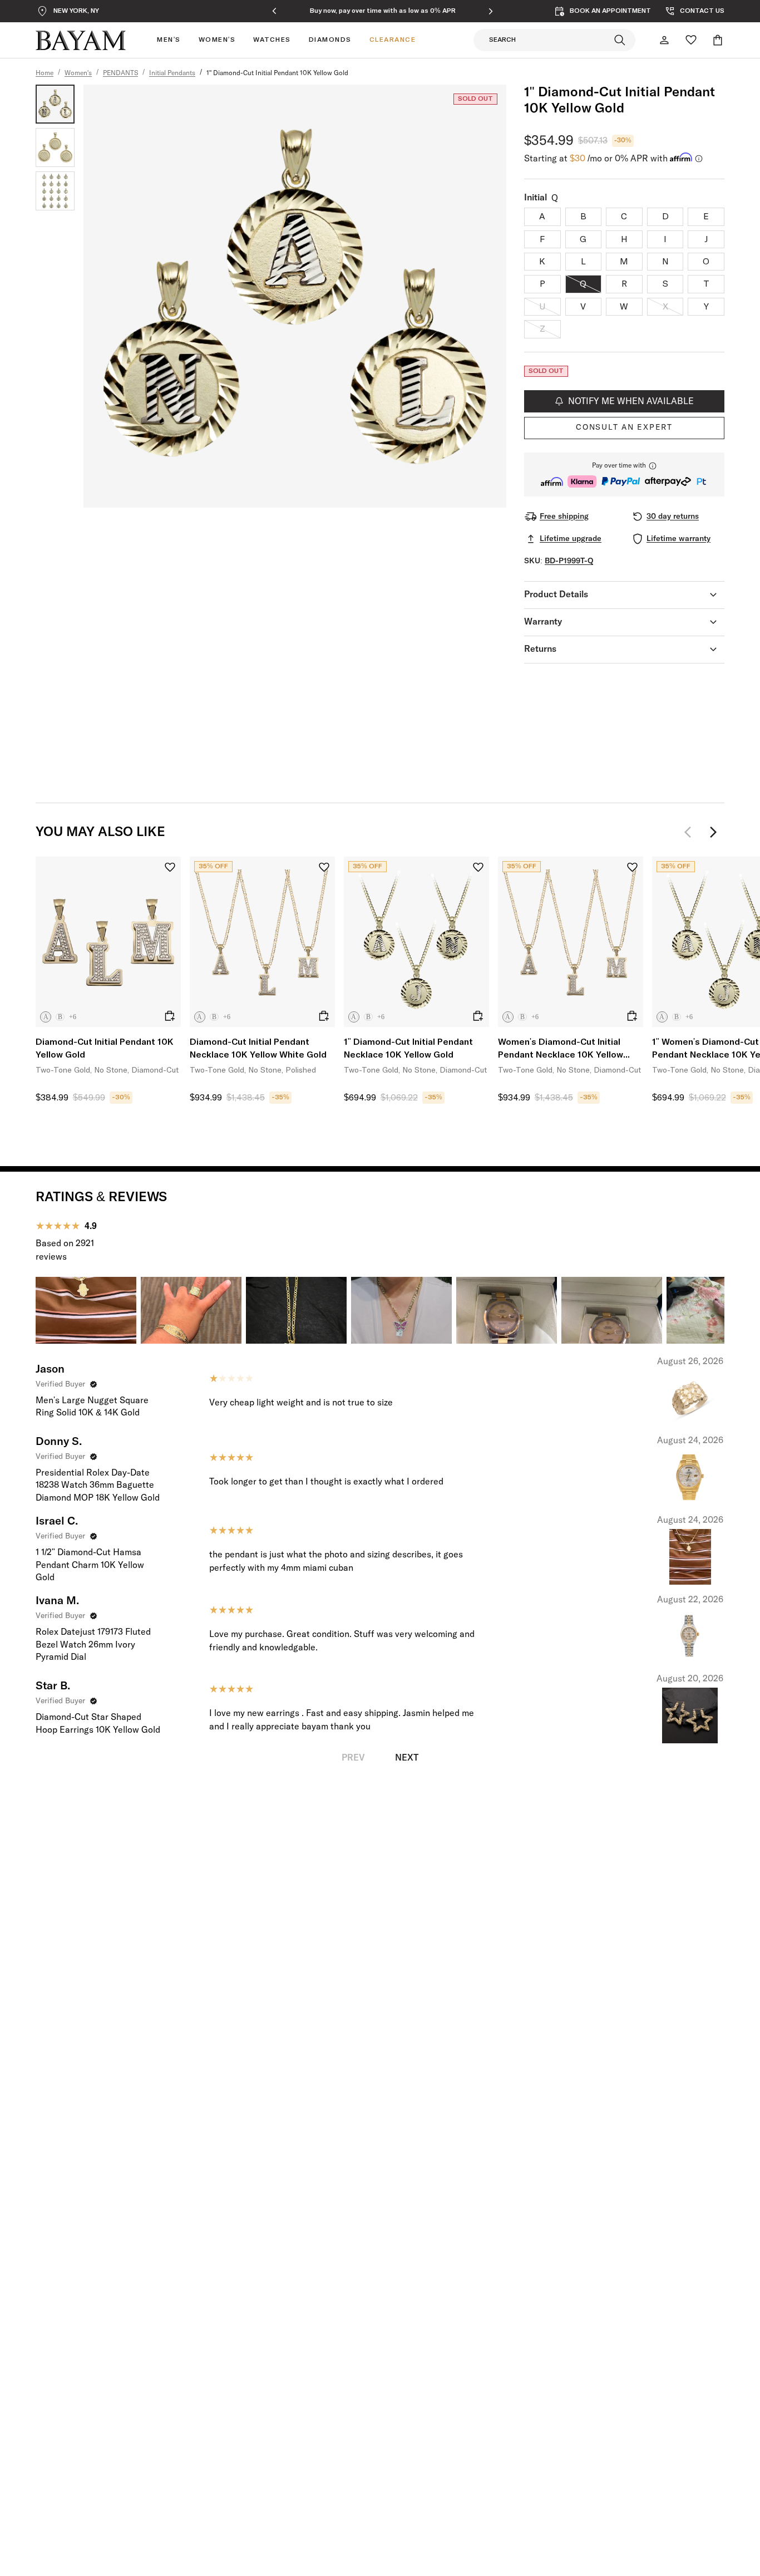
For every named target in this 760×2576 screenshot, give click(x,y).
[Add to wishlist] (170, 867)
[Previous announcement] (274, 11)
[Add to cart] (170, 1016)
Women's (78, 73)
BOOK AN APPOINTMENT (610, 11)
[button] (624, 475)
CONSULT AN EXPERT (624, 427)
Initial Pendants (172, 73)
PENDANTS (120, 73)
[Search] (620, 40)
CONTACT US (702, 11)
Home (45, 73)
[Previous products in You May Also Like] (691, 832)
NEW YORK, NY (76, 11)
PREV (353, 1758)
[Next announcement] (491, 11)
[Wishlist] (691, 40)
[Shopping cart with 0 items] (718, 40)
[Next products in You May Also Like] (713, 832)
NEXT (407, 1758)
